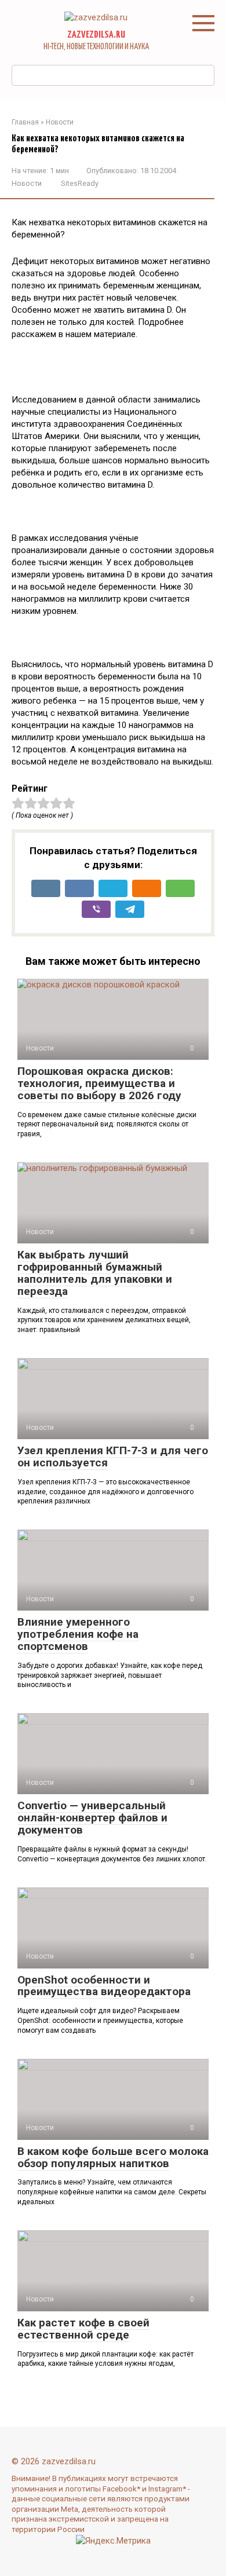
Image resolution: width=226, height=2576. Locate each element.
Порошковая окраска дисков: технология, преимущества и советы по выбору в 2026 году (99, 1083)
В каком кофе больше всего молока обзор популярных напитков (113, 2157)
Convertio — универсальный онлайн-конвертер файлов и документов (92, 1818)
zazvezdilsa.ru (96, 35)
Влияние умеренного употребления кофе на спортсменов (78, 1634)
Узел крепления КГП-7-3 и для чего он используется (113, 1457)
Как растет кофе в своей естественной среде (83, 2329)
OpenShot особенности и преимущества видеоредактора (104, 1986)
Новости (27, 183)
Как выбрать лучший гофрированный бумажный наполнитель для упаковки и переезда (95, 1273)
